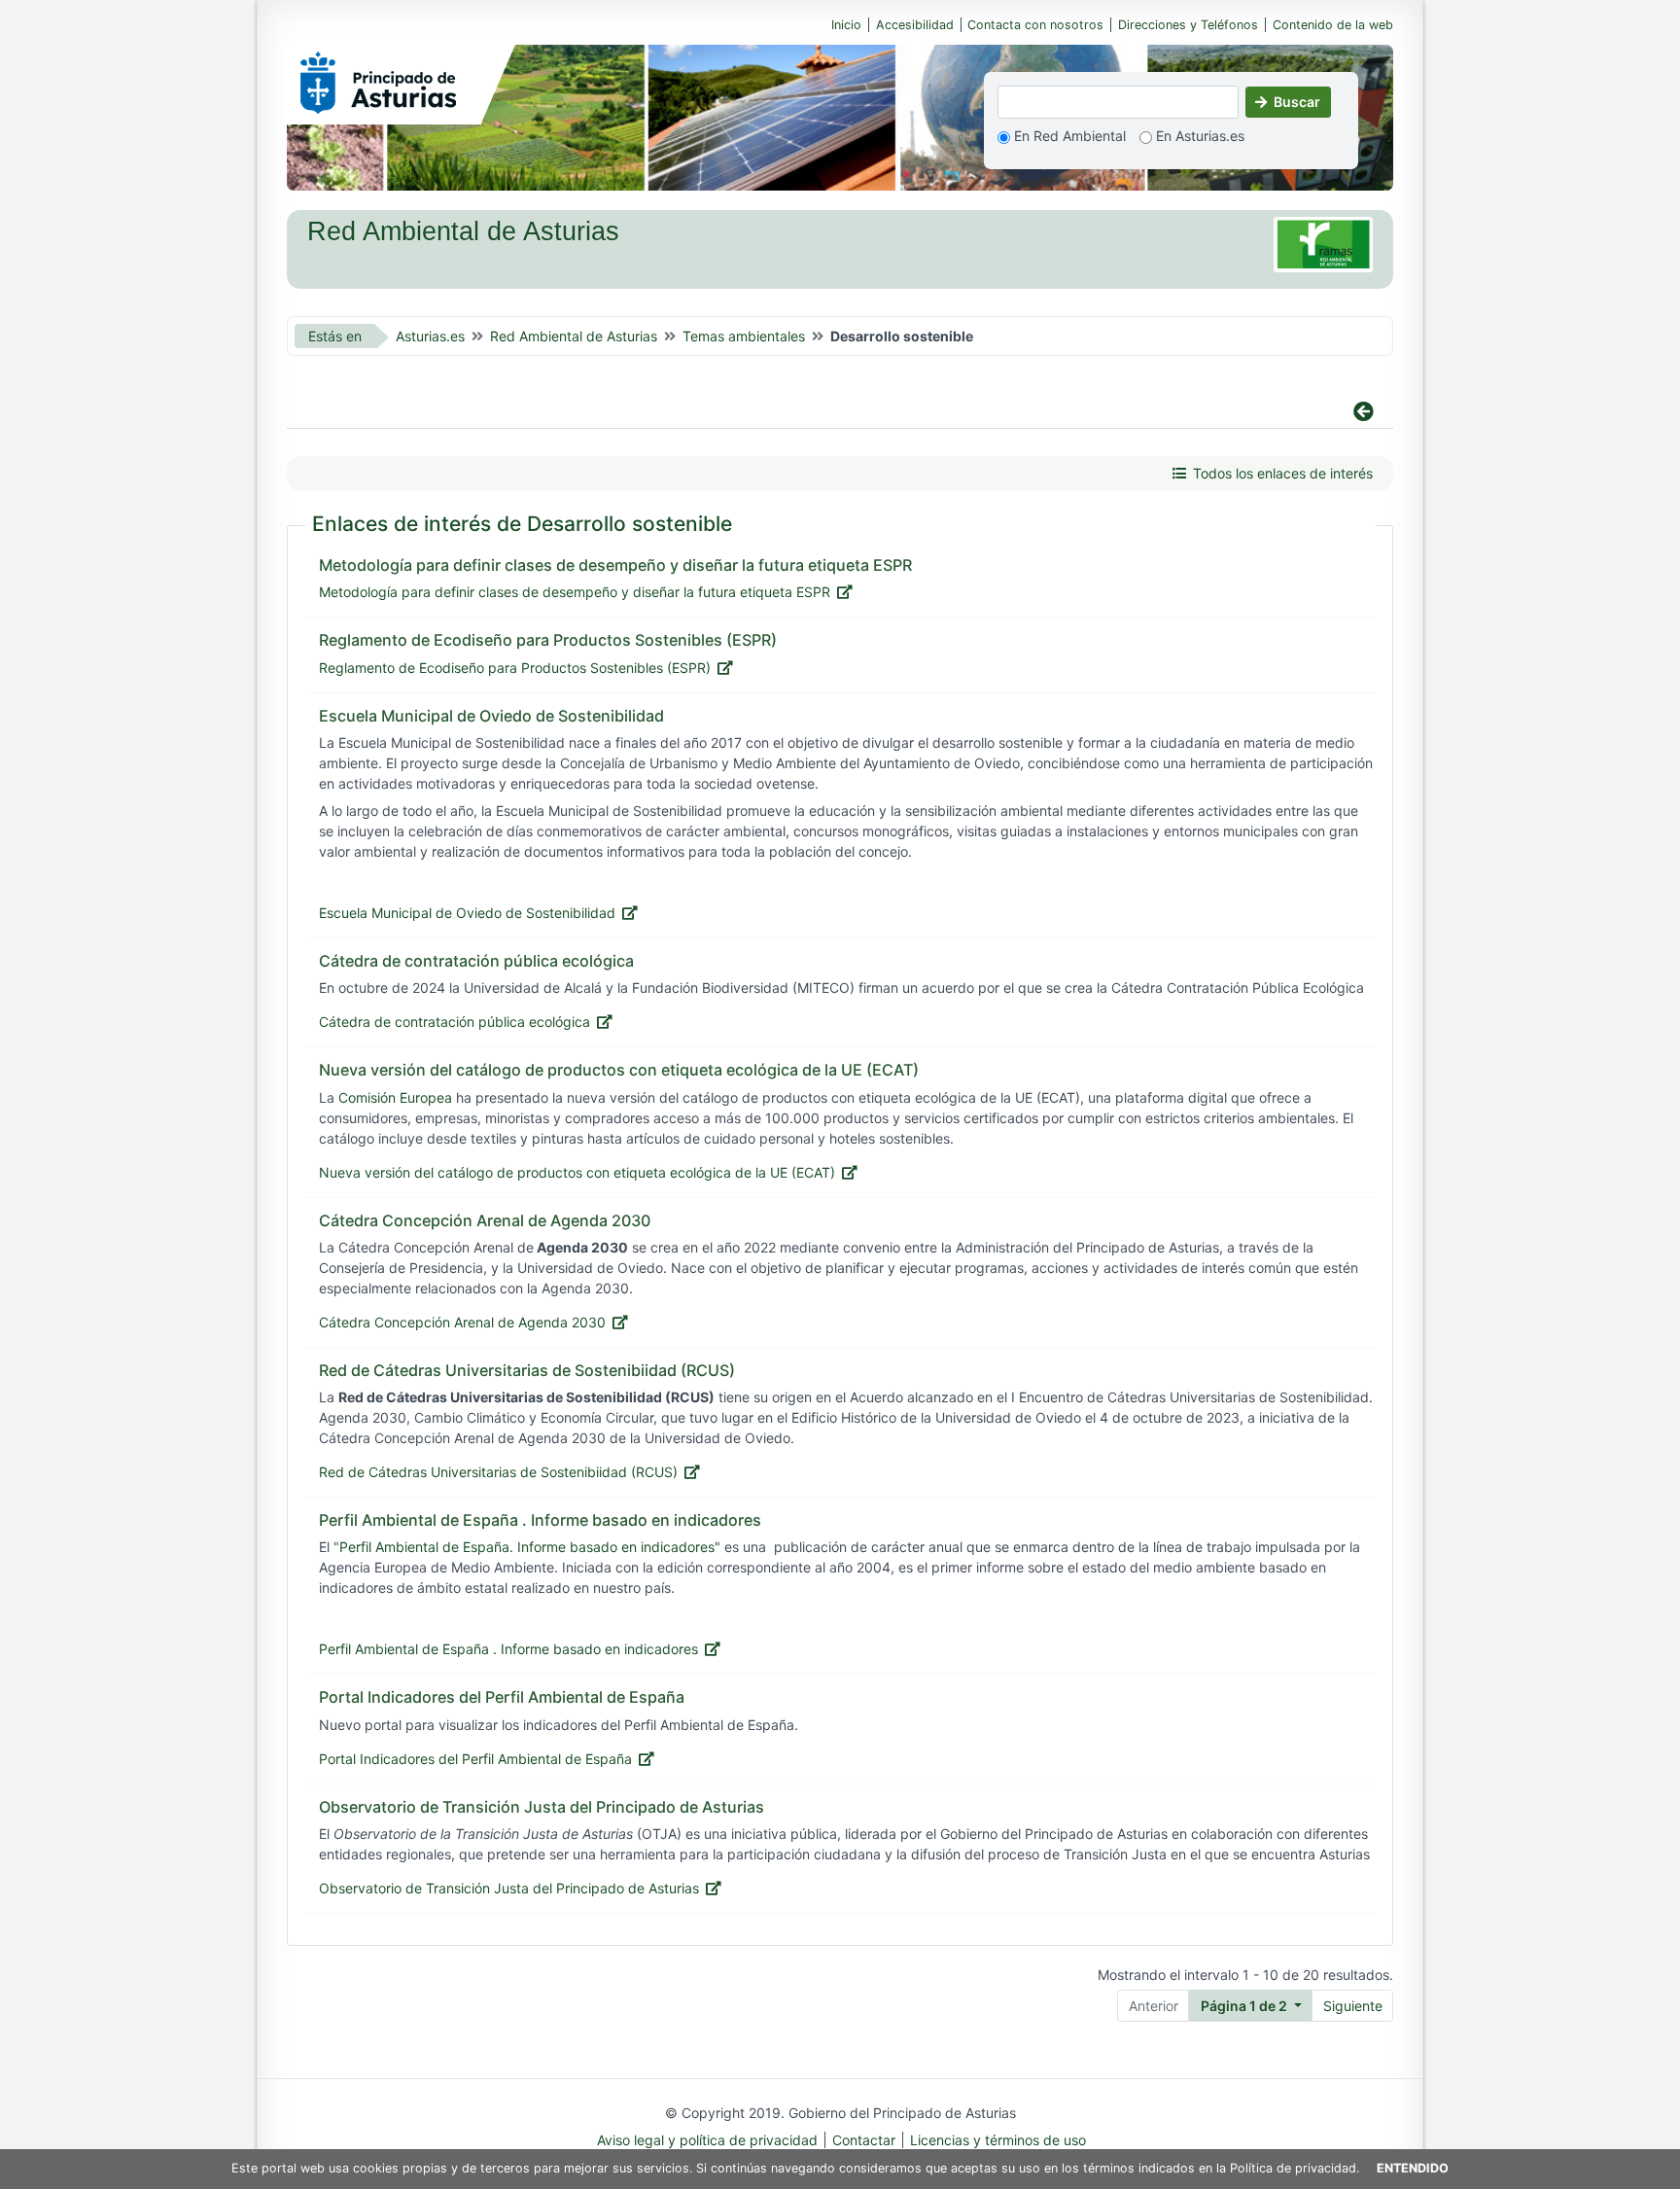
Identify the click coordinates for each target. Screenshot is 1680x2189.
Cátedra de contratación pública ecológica (455, 1022)
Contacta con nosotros (1035, 25)
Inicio (846, 25)
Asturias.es (430, 336)
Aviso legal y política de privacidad (707, 2140)
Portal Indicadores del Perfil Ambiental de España (475, 1759)
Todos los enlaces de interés (1283, 473)
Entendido (1413, 2168)
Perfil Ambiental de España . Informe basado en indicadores (508, 1649)
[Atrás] (833, 412)
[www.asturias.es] (378, 79)
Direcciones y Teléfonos (1188, 25)
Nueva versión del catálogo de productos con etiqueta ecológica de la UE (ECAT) (577, 1172)
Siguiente (1353, 2006)
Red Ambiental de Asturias (574, 336)
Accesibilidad (915, 25)
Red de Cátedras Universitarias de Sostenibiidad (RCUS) (498, 1472)
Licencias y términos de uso (998, 2140)
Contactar (864, 2140)
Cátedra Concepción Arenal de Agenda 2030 (462, 1322)
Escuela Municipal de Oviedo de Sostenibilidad (467, 913)
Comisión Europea (395, 1097)
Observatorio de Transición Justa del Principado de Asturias (509, 1888)
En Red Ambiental (1068, 136)
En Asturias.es (1198, 136)
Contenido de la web (1333, 25)
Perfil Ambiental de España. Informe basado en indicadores (527, 1547)
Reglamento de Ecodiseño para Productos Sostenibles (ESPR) (515, 668)
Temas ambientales (744, 336)
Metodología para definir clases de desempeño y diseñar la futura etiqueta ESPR (575, 592)
